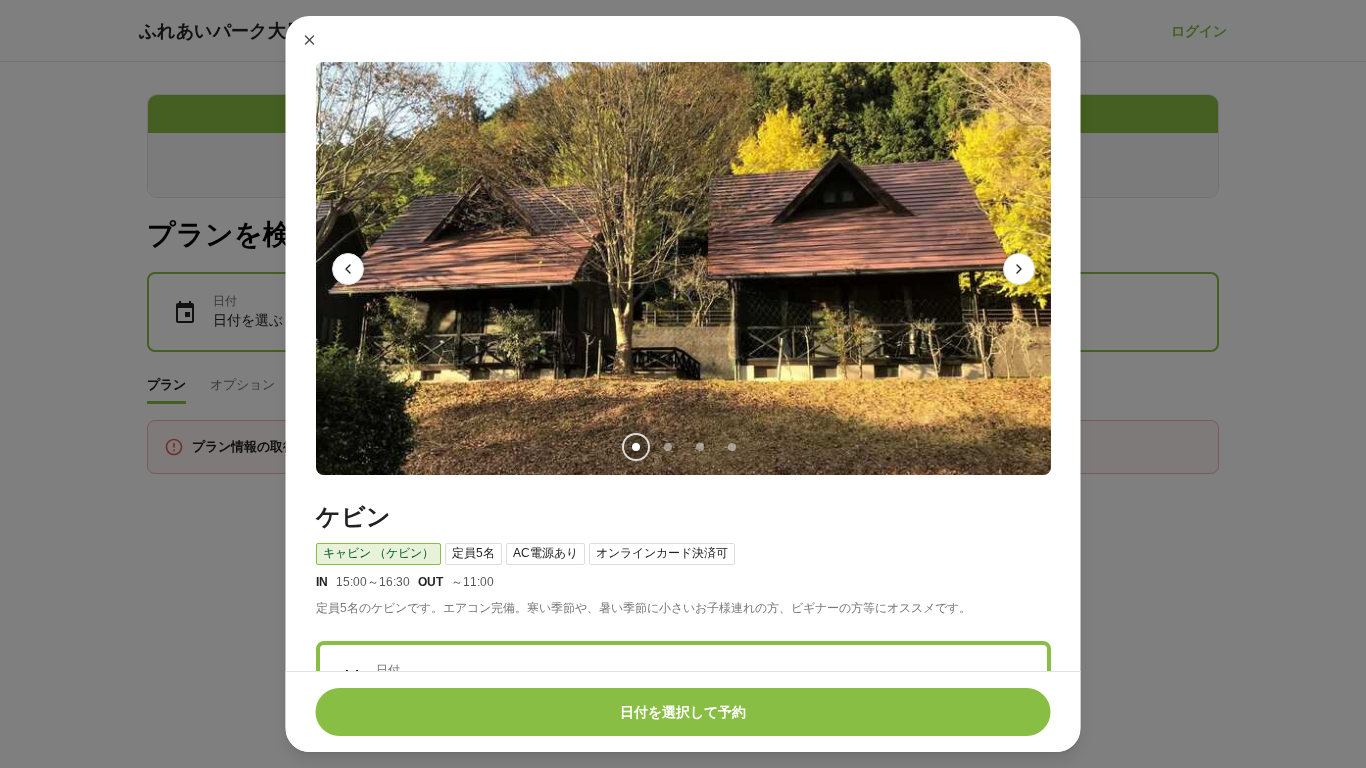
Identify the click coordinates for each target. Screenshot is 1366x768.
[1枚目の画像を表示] (635, 447)
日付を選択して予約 (683, 712)
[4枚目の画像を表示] (731, 447)
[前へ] (348, 269)
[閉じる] (310, 40)
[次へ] (1019, 269)
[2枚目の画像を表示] (667, 447)
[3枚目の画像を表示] (699, 447)
